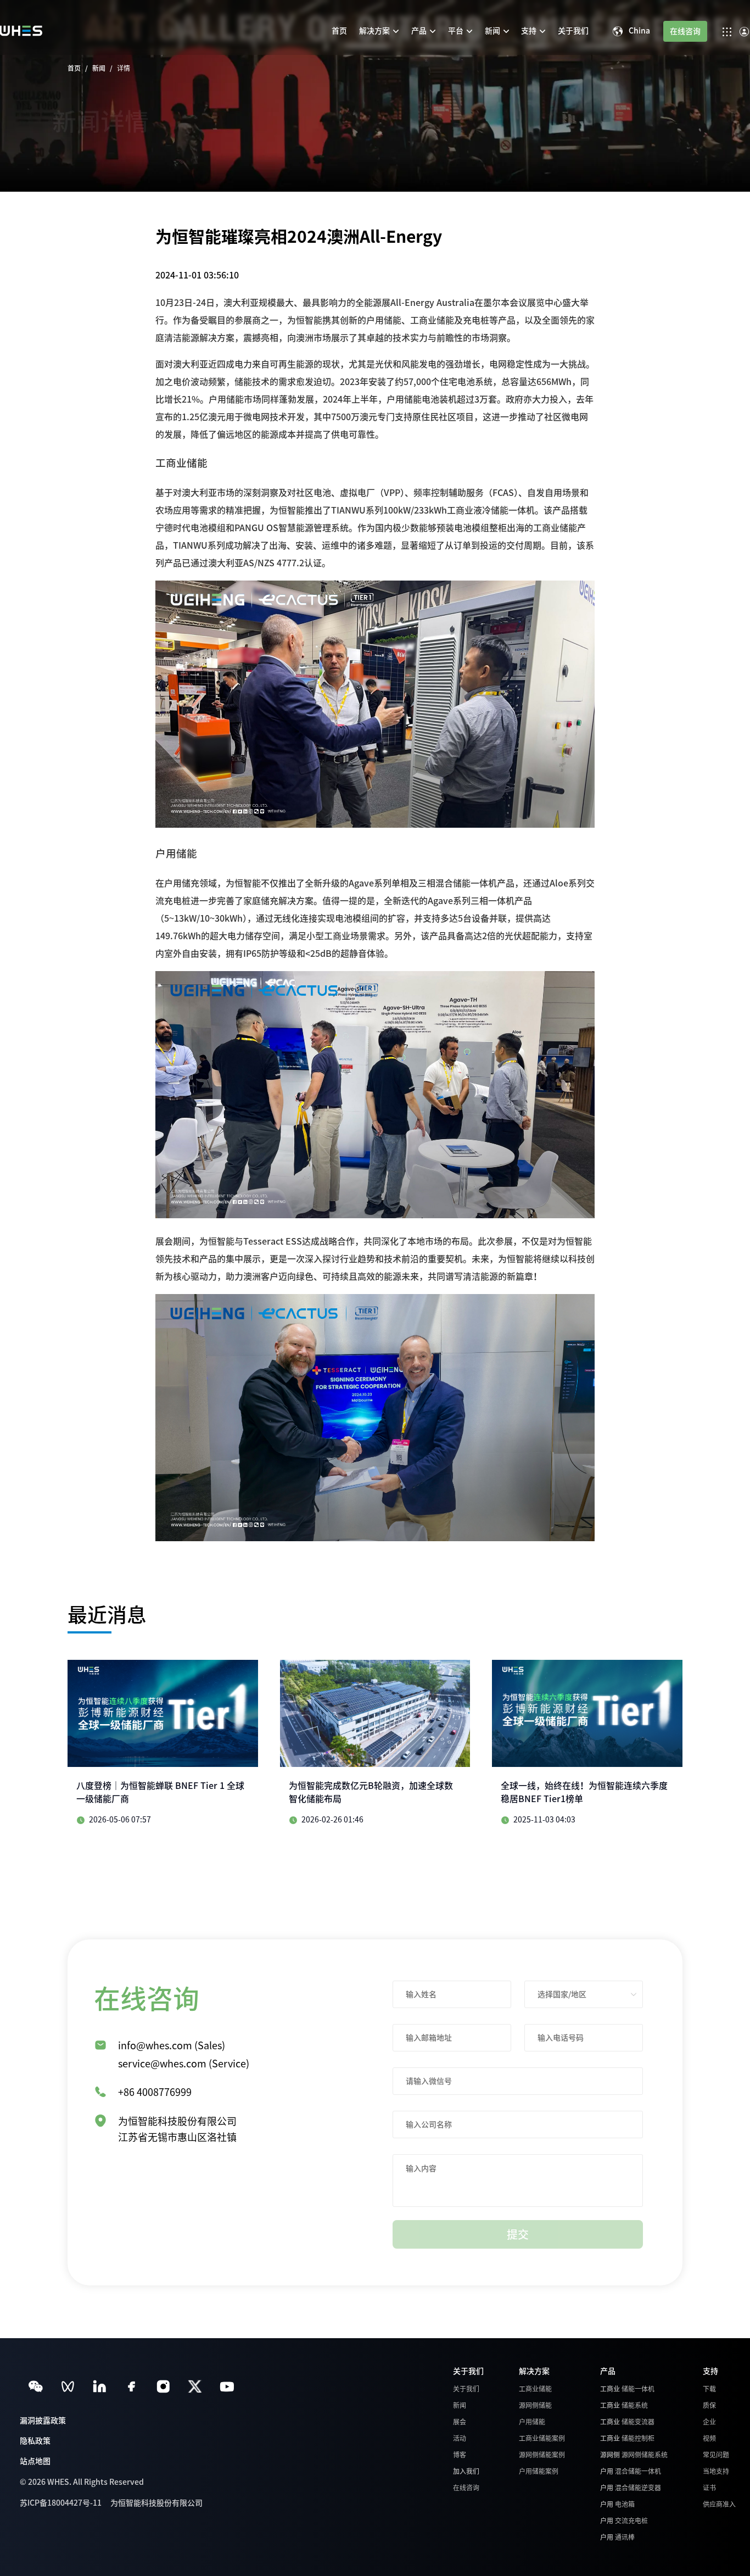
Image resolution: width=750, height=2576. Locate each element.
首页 (74, 68)
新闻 (99, 68)
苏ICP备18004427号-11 (61, 2503)
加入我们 (466, 2471)
